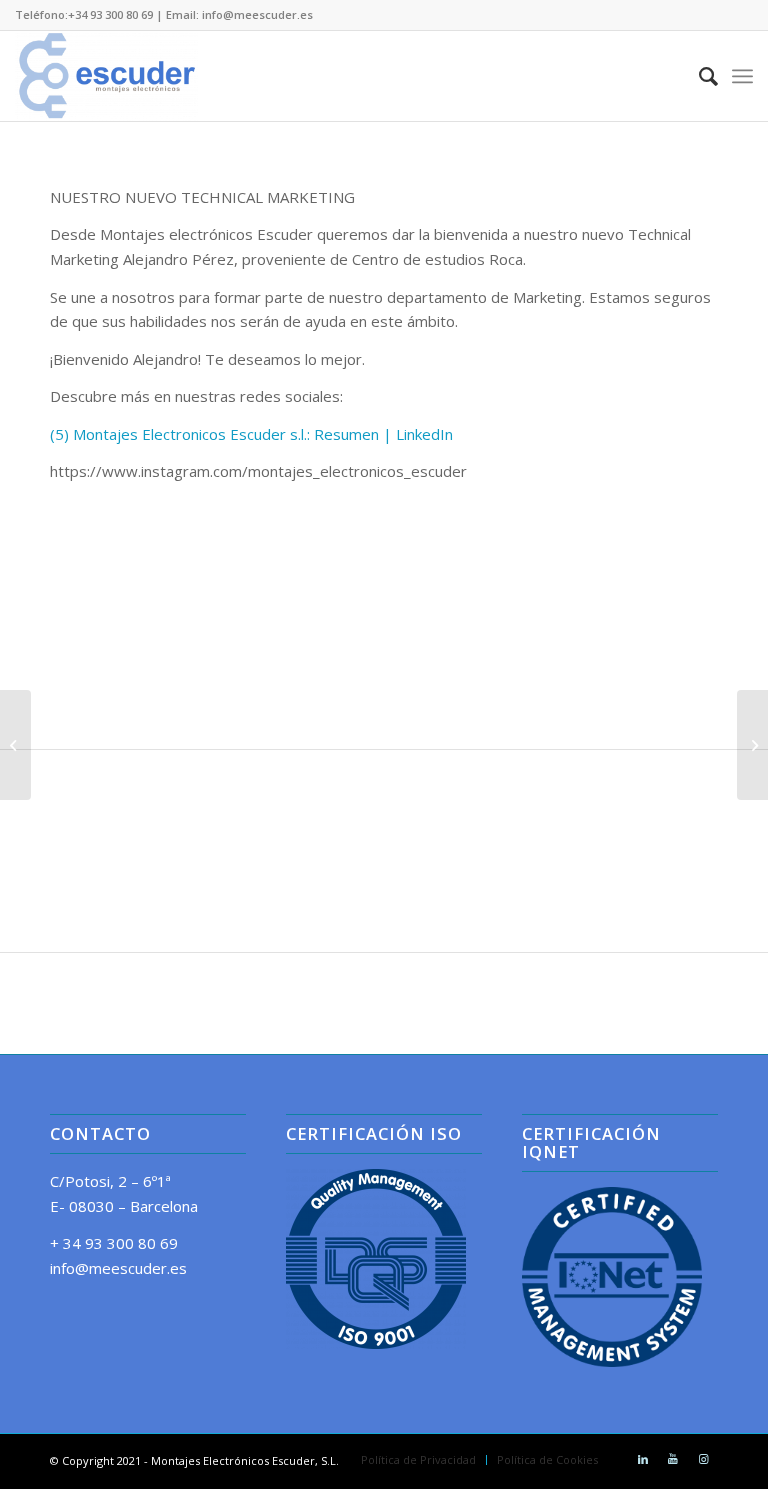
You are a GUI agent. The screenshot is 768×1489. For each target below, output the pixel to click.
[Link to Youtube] (673, 1459)
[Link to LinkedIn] (643, 1459)
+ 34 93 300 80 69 (114, 1243)
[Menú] (742, 76)
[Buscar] (698, 76)
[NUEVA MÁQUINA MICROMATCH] (15, 745)
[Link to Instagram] (703, 1459)
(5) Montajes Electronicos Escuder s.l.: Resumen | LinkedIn (251, 434)
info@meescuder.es (118, 1268)
